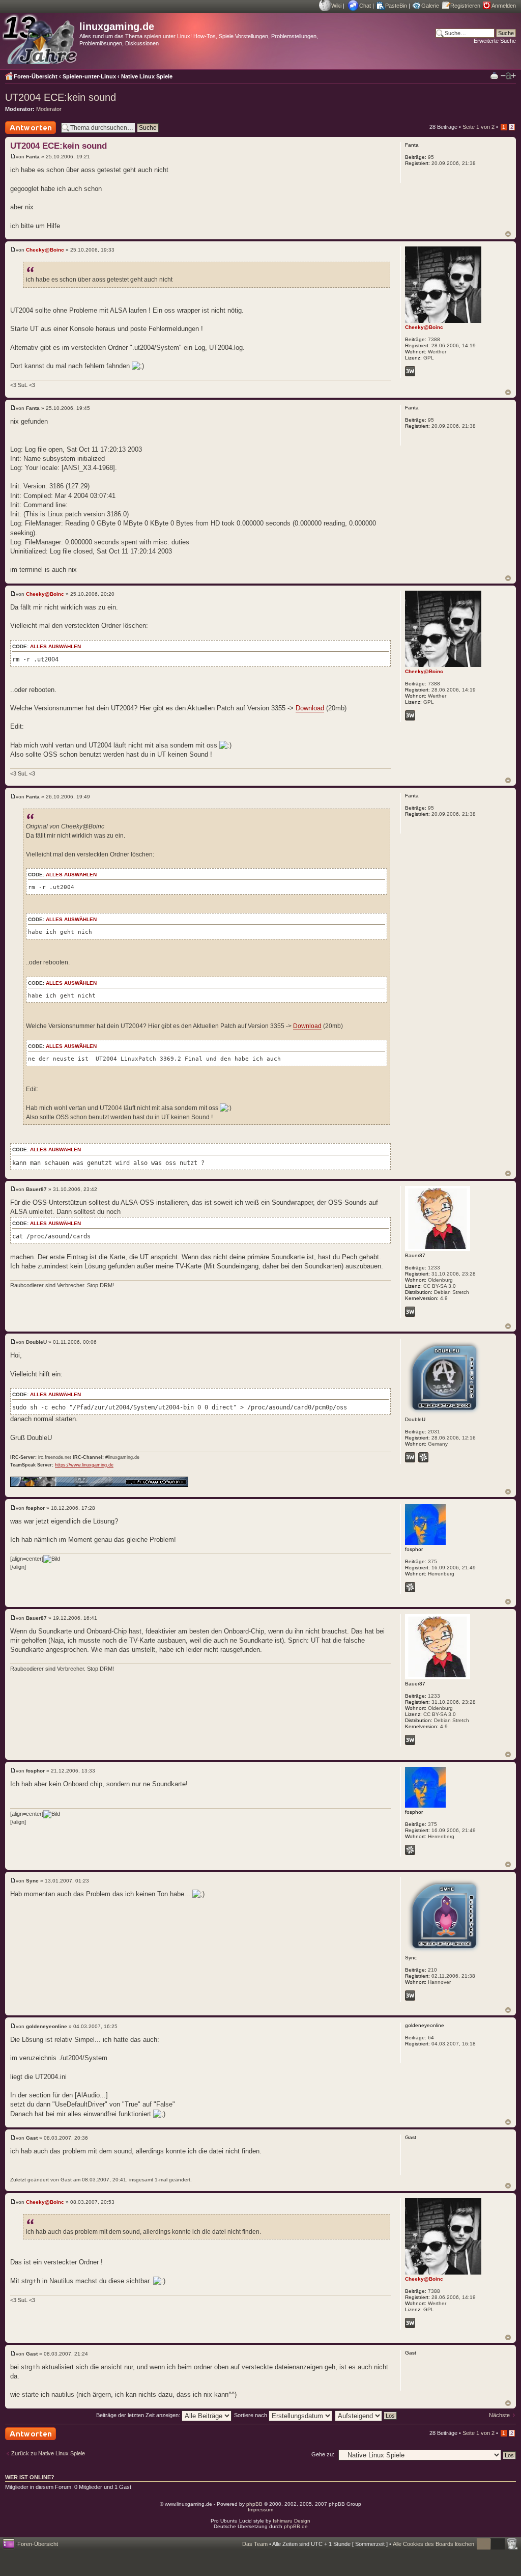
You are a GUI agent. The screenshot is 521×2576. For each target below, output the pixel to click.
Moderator (49, 109)
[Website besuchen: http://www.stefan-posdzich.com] (410, 371)
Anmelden (504, 6)
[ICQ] (423, 1457)
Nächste (499, 2415)
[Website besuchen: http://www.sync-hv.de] (410, 1996)
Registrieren (465, 6)
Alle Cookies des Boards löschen (433, 2544)
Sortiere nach (251, 2415)
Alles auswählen (55, 646)
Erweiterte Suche (495, 41)
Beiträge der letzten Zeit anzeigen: (139, 2415)
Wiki (336, 6)
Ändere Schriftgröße (508, 76)
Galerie (430, 6)
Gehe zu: (323, 2454)
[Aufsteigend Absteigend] (366, 2415)
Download (310, 708)
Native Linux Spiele (147, 76)
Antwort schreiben (27, 134)
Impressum (260, 2510)
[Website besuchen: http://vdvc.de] (410, 1312)
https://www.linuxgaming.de (84, 1465)
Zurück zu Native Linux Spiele (48, 2453)
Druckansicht (494, 75)
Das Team (255, 2544)
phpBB (254, 2504)
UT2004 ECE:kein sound (61, 97)
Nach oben (508, 234)
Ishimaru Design (292, 2521)
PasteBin (396, 6)
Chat (365, 6)
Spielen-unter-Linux (89, 76)
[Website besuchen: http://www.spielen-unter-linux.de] (410, 1457)
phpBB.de (296, 2526)
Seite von (479, 127)
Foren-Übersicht (36, 76)
